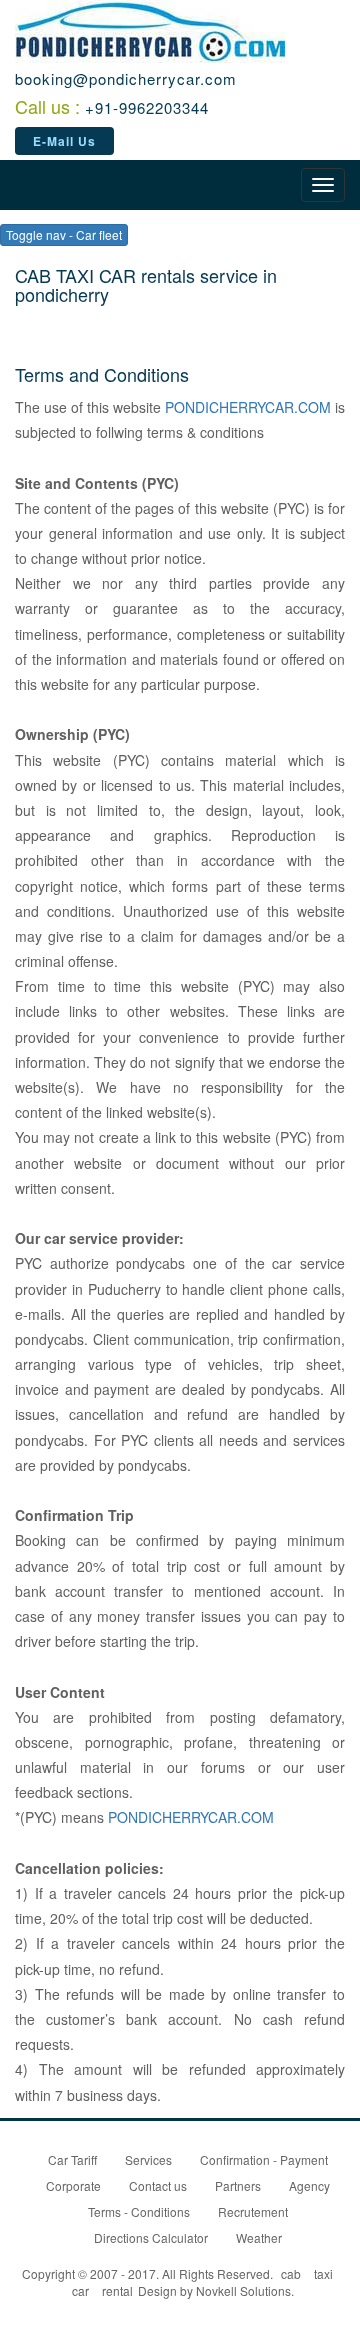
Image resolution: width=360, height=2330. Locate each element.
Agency (309, 2185)
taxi (323, 2273)
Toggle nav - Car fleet (64, 234)
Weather (259, 2237)
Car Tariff (72, 2159)
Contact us (158, 2185)
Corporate (73, 2185)
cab (291, 2273)
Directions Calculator (151, 2237)
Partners (238, 2185)
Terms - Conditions (139, 2211)
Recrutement (253, 2211)
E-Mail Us (64, 141)
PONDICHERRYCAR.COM (248, 407)
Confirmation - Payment (264, 2159)
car (80, 2290)
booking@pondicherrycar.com (126, 78)
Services (148, 2159)
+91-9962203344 (147, 107)
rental (117, 2290)
